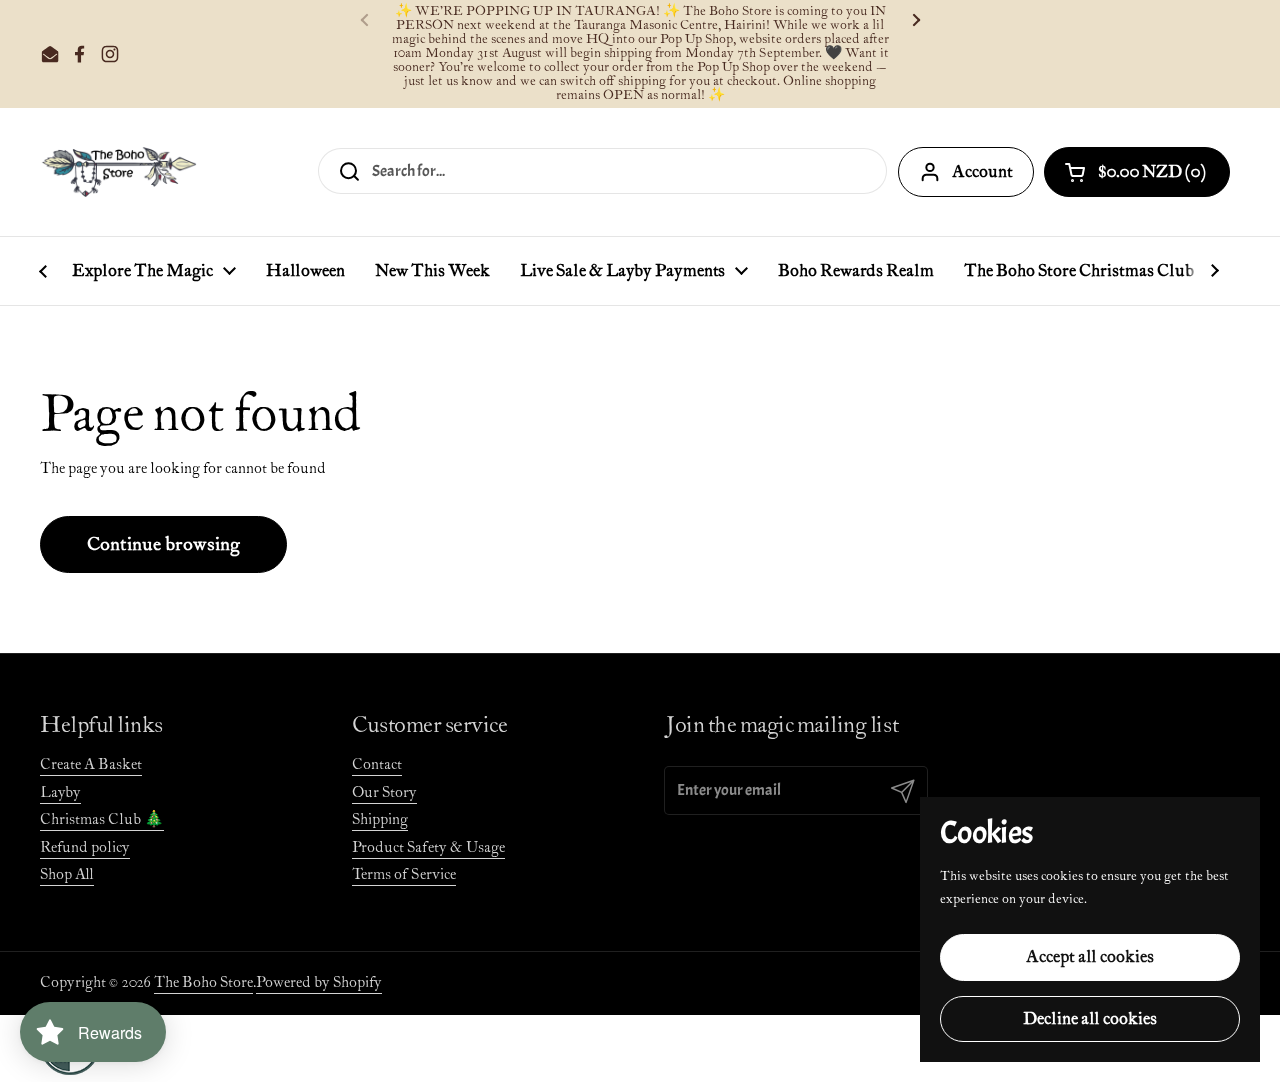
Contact (377, 764)
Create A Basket (91, 764)
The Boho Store (203, 982)
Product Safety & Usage (428, 847)
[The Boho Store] (118, 172)
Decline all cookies (1090, 1019)
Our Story (384, 792)
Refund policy (85, 847)
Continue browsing (163, 544)
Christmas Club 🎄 (102, 819)
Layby (60, 792)
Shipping (380, 819)
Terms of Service (404, 874)
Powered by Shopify (319, 982)
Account (982, 172)
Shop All (67, 874)
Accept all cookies (1090, 957)
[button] (1137, 172)
